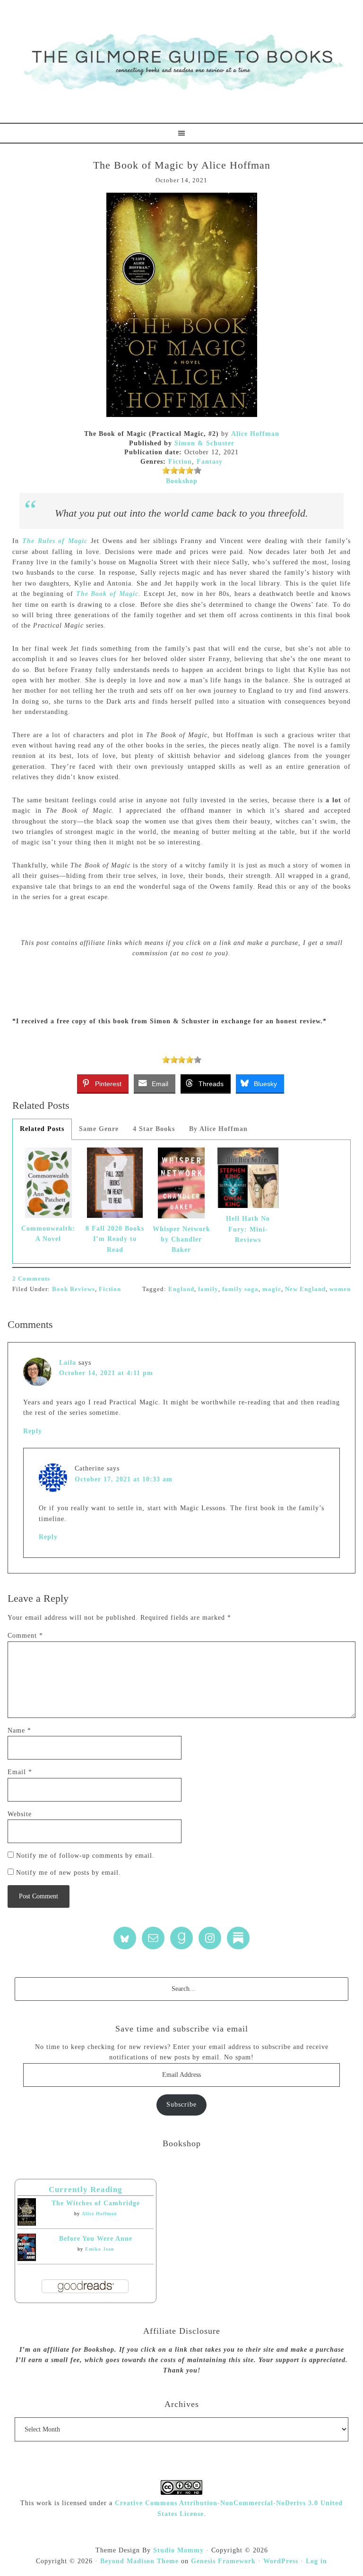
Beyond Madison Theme (139, 2561)
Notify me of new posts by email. (69, 1873)
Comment (25, 1636)
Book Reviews (73, 1289)
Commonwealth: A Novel (48, 1234)
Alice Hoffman (255, 434)
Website (20, 1814)
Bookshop (182, 481)
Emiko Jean (100, 2249)
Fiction (180, 462)
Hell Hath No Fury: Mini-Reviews (248, 1229)
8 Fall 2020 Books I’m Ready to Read (115, 1239)
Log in (316, 2561)
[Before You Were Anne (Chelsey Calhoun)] (27, 2259)
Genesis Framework (223, 2561)
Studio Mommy (178, 2550)
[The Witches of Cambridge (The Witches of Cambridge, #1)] (27, 2223)
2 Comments (31, 1279)
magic (272, 1289)
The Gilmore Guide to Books (181, 61)
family (208, 1289)
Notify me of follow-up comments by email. (85, 1856)
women (340, 1289)
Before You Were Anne (96, 2239)
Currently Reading (86, 2189)
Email (20, 1772)
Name (19, 1730)
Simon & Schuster (204, 443)
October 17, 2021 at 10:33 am (124, 1479)
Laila (68, 1363)
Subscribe (181, 2104)
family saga (240, 1289)
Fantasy (210, 462)
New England (305, 1289)
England (181, 1289)
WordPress (281, 2561)
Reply (33, 1431)
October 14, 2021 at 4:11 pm (106, 1373)
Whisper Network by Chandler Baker (181, 1240)
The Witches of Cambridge (96, 2203)
